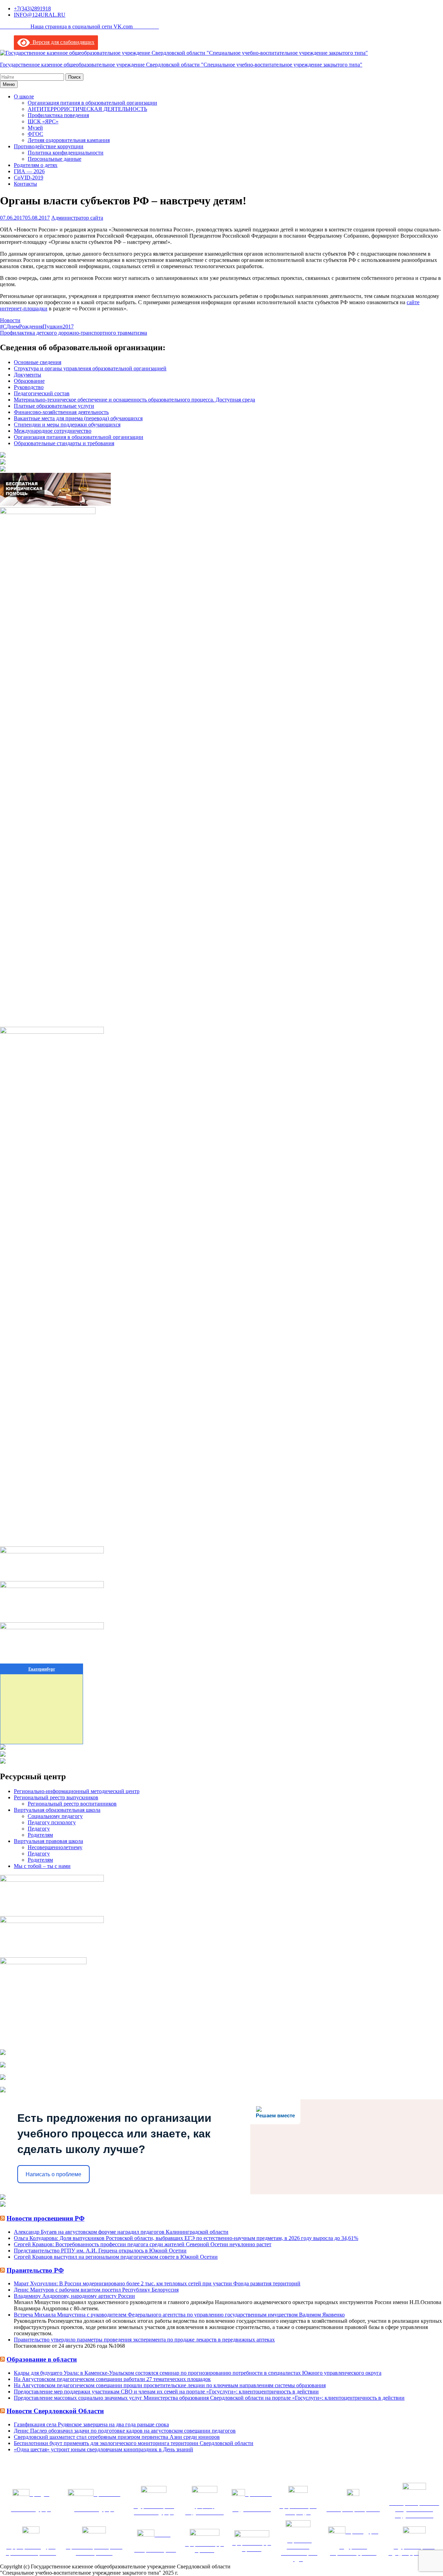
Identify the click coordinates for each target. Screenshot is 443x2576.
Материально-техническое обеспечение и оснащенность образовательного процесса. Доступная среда (134, 400)
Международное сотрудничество (53, 431)
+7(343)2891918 (32, 8)
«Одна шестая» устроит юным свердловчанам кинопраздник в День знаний (103, 2449)
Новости (10, 320)
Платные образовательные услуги (54, 406)
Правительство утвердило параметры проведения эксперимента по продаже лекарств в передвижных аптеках (144, 2340)
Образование (29, 381)
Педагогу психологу (52, 1822)
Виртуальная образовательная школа (57, 1810)
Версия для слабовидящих (62, 42)
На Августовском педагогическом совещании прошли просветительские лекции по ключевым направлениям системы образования (170, 2385)
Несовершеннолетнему (55, 1847)
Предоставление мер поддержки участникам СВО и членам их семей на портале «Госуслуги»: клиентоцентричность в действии (166, 2392)
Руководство (29, 387)
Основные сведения (38, 362)
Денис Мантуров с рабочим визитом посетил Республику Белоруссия (96, 2290)
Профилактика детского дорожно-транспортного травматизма (74, 333)
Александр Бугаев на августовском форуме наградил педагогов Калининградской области (121, 2232)
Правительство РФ (35, 2270)
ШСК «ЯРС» (43, 121)
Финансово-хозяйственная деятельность (61, 412)
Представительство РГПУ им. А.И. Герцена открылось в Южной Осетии (100, 2251)
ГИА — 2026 (29, 171)
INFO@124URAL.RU (40, 15)
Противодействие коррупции (49, 146)
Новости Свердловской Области (55, 2411)
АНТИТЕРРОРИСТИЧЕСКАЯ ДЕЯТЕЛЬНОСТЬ (87, 109)
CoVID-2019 (29, 178)
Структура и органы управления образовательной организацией (90, 368)
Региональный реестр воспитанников (72, 1804)
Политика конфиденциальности (66, 153)
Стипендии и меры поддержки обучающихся (67, 425)
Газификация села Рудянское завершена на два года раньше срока (91, 2424)
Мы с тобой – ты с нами (42, 1866)
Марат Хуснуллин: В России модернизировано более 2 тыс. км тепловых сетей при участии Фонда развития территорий (157, 2283)
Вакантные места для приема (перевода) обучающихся (78, 418)
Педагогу (39, 1829)
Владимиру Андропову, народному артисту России (74, 2296)
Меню (9, 84)
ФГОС (35, 134)
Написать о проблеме (53, 2174)
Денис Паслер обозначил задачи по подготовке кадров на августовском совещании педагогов (125, 2431)
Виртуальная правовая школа (48, 1841)
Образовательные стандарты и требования (64, 443)
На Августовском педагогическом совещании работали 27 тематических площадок (112, 2379)
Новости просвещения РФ (46, 2218)
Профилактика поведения (58, 115)
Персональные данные (55, 159)
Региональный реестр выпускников (56, 1797)
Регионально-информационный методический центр (77, 1791)
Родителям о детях (36, 165)
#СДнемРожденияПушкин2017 (37, 327)
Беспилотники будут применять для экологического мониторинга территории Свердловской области (134, 2443)
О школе (24, 96)
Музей (35, 128)
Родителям (40, 1835)
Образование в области (42, 2359)
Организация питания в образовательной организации (92, 103)
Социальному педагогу (55, 1816)
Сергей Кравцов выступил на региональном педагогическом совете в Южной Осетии (116, 2257)
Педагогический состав (42, 393)
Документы (28, 375)
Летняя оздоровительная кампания (69, 140)
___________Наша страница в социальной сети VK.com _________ (79, 27)
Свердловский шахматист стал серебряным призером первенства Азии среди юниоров (117, 2437)
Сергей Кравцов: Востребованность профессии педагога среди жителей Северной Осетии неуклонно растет (143, 2244)
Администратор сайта (77, 218)
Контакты (25, 184)
